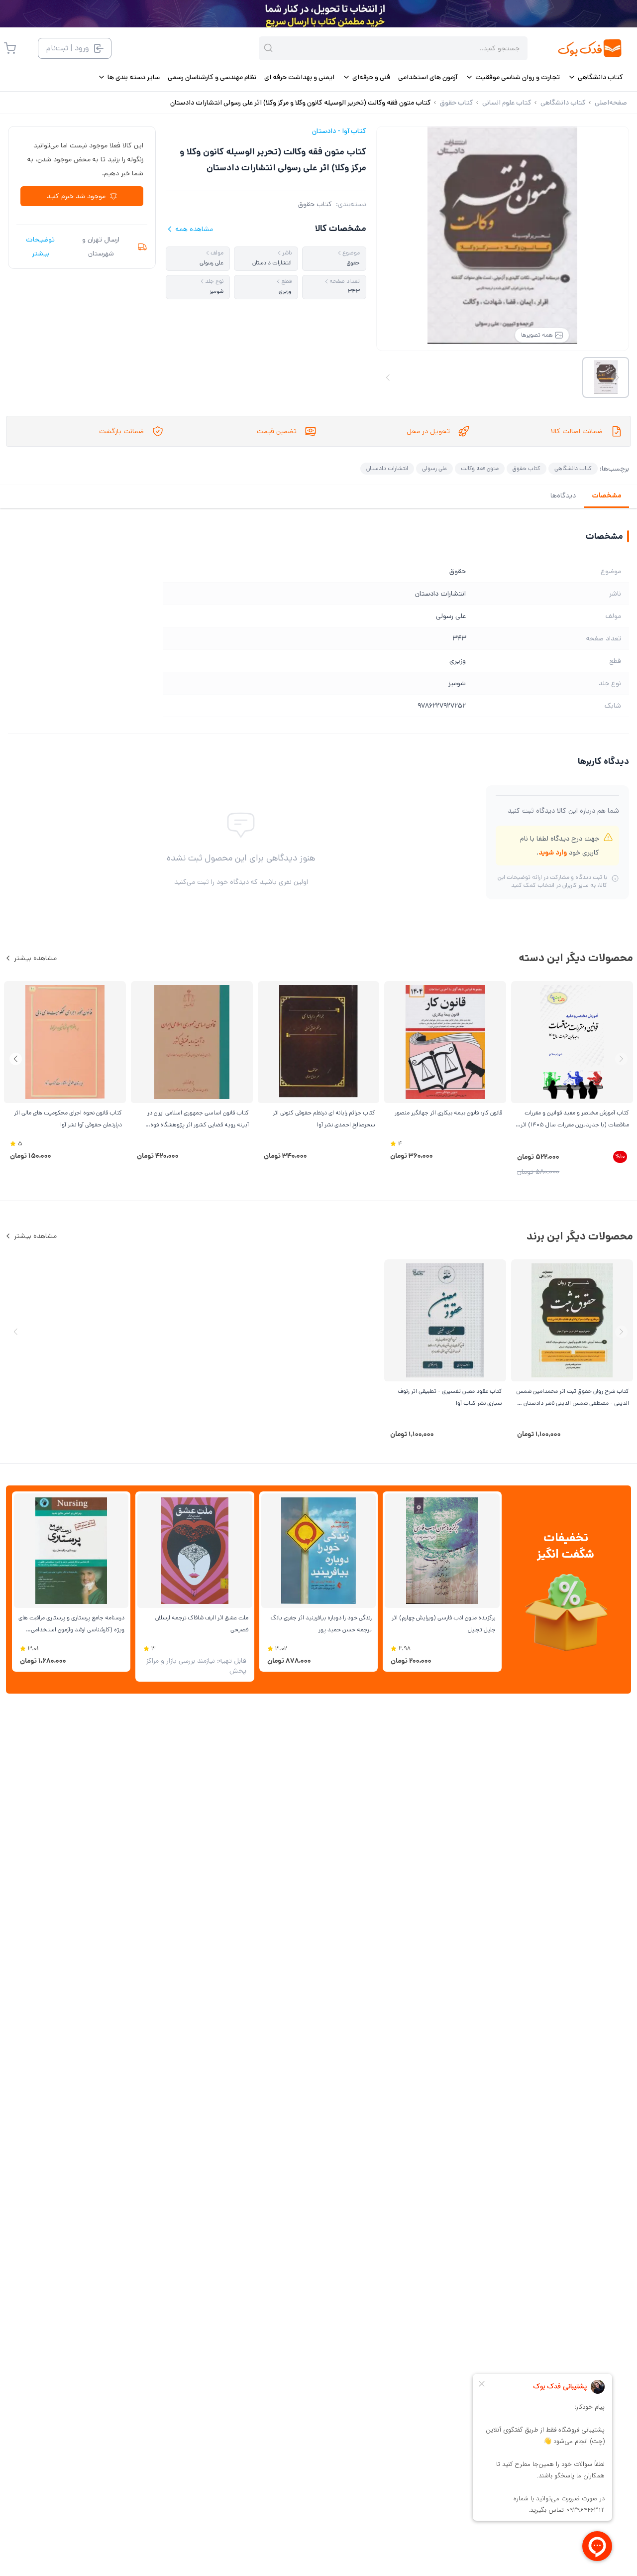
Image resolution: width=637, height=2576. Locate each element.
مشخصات (606, 495)
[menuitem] (595, 77)
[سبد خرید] (10, 48)
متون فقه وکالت (480, 468)
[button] (16, 1059)
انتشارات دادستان (387, 468)
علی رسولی (434, 468)
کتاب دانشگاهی (573, 468)
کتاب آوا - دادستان (339, 131)
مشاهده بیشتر (35, 958)
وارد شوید (553, 853)
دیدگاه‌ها (563, 495)
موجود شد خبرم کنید (76, 196)
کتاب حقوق (315, 204)
